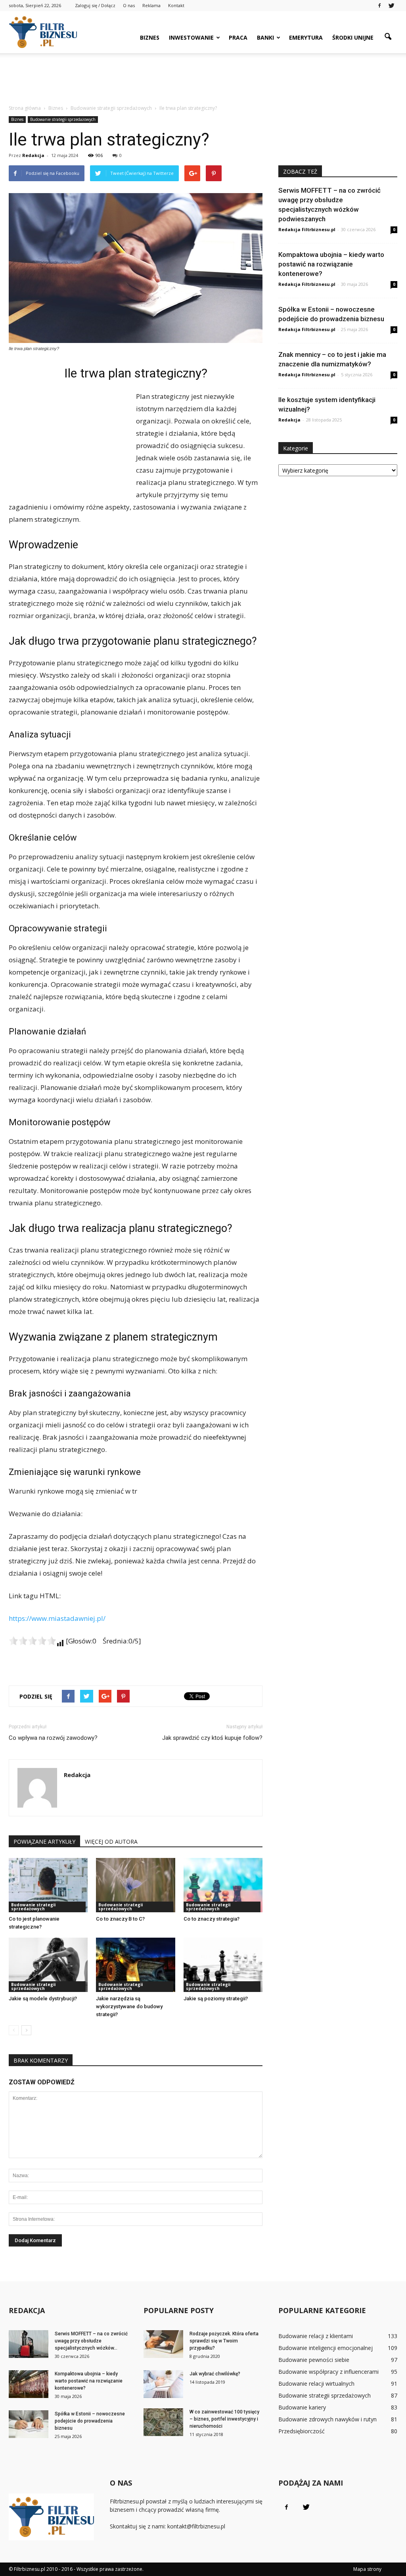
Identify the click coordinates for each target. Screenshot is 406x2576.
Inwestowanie (191, 37)
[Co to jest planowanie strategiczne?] (48, 1885)
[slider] (33, 1641)
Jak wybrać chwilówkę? (215, 2374)
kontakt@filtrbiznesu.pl (196, 2526)
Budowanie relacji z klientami (316, 2336)
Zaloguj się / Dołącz (95, 5)
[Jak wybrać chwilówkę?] (163, 2384)
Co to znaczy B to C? (120, 1919)
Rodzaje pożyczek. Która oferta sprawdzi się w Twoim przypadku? (224, 2341)
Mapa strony (367, 2569)
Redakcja (33, 155)
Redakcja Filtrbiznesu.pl (307, 229)
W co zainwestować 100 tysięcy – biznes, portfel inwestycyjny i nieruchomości (224, 2419)
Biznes (150, 37)
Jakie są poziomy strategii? (216, 1999)
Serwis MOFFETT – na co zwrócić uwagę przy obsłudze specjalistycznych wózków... (91, 2341)
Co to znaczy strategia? (212, 1919)
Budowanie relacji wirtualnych (316, 2384)
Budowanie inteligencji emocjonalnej (326, 2348)
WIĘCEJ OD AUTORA (111, 1842)
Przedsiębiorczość (302, 2431)
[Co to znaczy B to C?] (135, 1885)
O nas (129, 5)
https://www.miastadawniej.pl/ (57, 1618)
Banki (265, 37)
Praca (238, 37)
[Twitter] (391, 6)
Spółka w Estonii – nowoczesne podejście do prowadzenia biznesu (90, 2421)
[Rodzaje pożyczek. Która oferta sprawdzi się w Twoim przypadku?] (163, 2344)
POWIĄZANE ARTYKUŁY (44, 1842)
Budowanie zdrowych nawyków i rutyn (327, 2419)
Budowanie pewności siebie (314, 2360)
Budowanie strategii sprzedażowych (63, 119)
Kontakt (176, 5)
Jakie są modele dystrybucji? (43, 1999)
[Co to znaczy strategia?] (223, 1885)
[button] (388, 37)
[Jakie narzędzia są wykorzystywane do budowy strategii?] (135, 1965)
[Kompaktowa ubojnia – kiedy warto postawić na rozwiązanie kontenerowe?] (29, 2384)
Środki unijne (353, 37)
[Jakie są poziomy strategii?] (223, 1965)
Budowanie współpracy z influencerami (328, 2372)
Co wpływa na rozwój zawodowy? (53, 1738)
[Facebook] (379, 6)
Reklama (151, 5)
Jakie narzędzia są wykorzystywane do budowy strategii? (129, 2006)
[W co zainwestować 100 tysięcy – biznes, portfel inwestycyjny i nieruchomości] (163, 2422)
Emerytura (306, 37)
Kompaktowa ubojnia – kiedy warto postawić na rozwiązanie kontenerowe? (331, 264)
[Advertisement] (203, 75)
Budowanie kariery (302, 2407)
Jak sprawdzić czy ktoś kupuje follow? (212, 1738)
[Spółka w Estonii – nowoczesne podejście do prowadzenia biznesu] (29, 2424)
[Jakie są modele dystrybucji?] (48, 1965)
